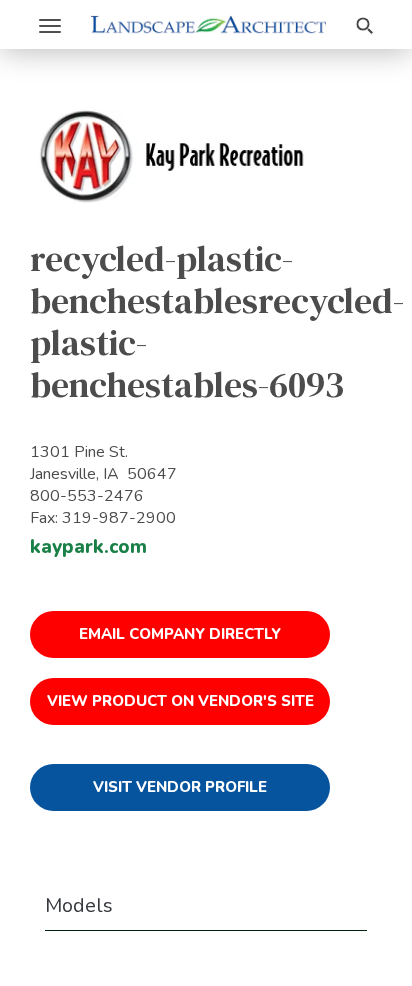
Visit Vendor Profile (180, 787)
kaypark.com (88, 547)
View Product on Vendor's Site (180, 701)
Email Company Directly (180, 634)
